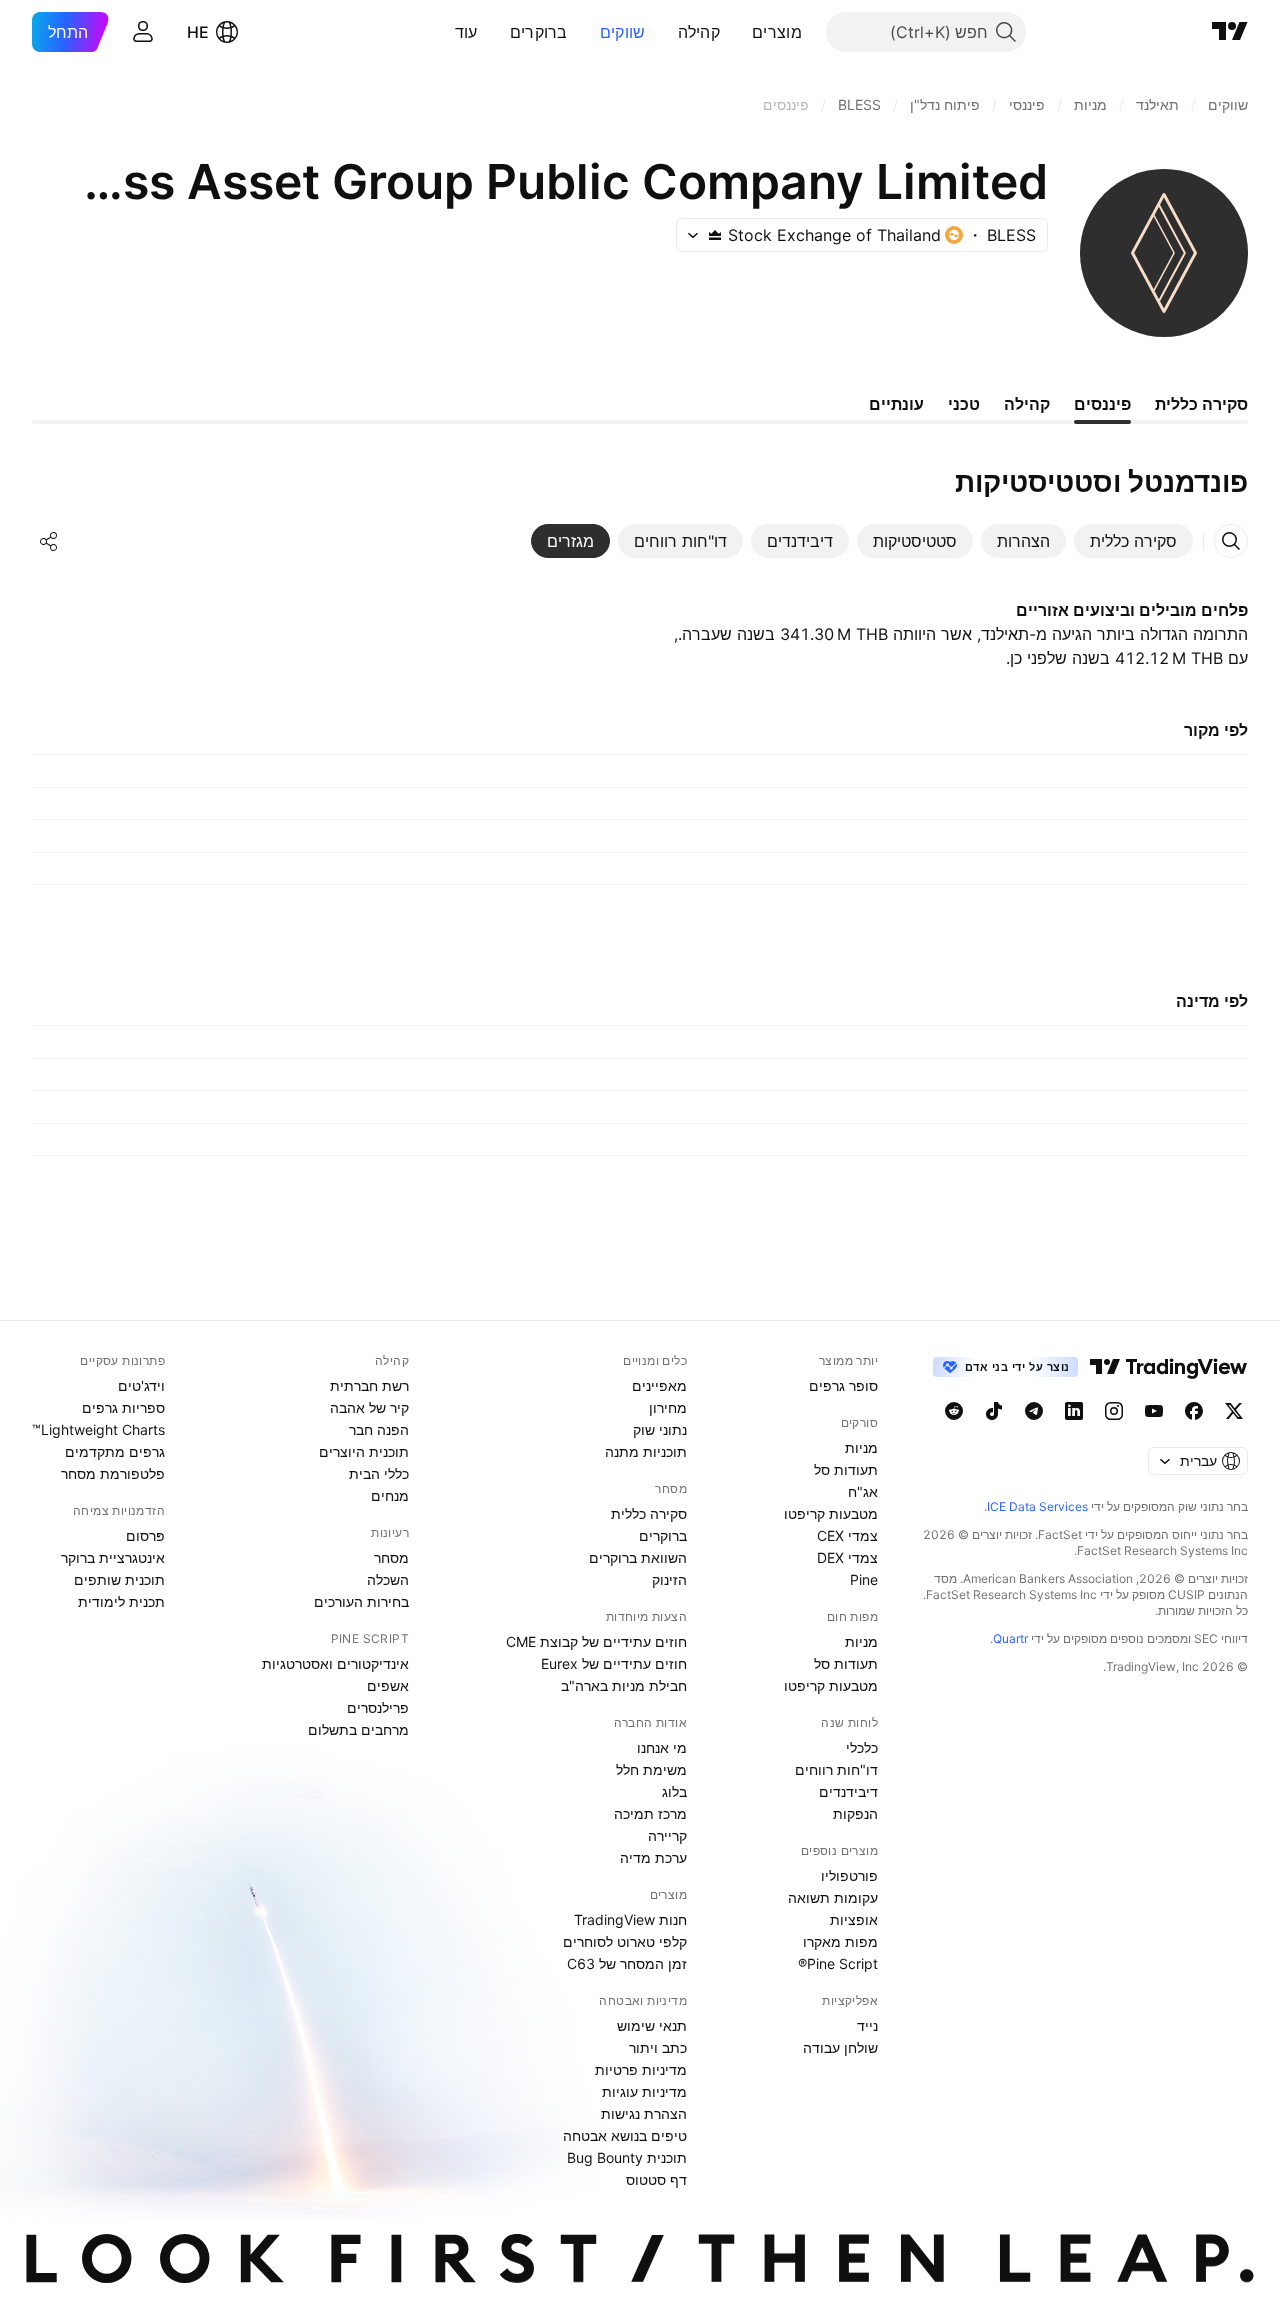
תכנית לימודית (121, 1601)
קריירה (667, 1835)
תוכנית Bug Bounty (627, 2157)
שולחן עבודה (840, 2047)
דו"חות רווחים (836, 1769)
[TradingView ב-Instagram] (1114, 1411)
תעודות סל (846, 1469)
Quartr (1010, 1638)
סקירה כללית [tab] (1201, 404)
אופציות (854, 1919)
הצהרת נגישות (644, 2113)
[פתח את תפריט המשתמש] (143, 32)
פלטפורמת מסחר (113, 1473)
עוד (466, 32)
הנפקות (855, 1813)
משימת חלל (651, 1769)
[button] (737, 32)
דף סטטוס (656, 2179)
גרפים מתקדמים (115, 1451)
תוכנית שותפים (119, 1579)
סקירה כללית (649, 1513)
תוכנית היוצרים (364, 1451)
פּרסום (145, 1535)
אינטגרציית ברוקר (113, 1557)
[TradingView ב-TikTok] (994, 1411)
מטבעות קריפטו (831, 1513)
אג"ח (863, 1491)
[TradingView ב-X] (1234, 1411)
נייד (867, 2025)
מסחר (391, 1557)
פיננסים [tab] (1102, 404)
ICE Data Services (1037, 1506)
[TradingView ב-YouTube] (1154, 1411)
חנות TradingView (630, 1919)
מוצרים (777, 32)
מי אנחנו (662, 1747)
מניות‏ (861, 1447)
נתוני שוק (660, 1429)
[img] (715, 235)
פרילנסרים (378, 1707)
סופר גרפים (843, 1385)
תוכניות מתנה (646, 1451)
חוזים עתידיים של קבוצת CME (596, 1641)
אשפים (388, 1685)
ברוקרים (539, 32)
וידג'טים (141, 1385)
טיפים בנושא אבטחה (625, 2135)
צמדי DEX (847, 1557)
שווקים (623, 32)
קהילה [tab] (1027, 404)
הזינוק (669, 1579)
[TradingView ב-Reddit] (954, 1411)
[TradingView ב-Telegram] (1034, 1411)
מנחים (390, 1495)
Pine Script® (838, 1963)
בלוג (674, 1791)
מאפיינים (659, 1385)
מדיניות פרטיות (641, 2069)
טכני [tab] (964, 404)
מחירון (668, 1407)
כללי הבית (379, 1473)
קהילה (699, 32)
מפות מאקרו (840, 1941)
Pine (864, 1579)
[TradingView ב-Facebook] (1194, 1411)
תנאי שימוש (652, 2025)
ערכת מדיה (653, 1857)
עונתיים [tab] (896, 404)
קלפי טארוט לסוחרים (625, 1941)
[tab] (1133, 541)
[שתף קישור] (49, 541)
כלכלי (862, 1747)
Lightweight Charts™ (98, 1429)
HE (198, 32)
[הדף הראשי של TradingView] (1230, 32)
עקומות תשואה (833, 1897)
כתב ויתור (658, 2047)
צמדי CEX (847, 1535)
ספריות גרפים (123, 1407)
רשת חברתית (369, 1385)
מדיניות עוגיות (644, 2091)
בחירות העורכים (361, 1601)
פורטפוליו (849, 1875)
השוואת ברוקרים (638, 1557)
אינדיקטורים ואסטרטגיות (335, 1663)
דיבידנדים (848, 1791)
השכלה (388, 1579)
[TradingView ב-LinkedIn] (1074, 1411)
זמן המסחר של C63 (627, 1963)
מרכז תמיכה (650, 1813)
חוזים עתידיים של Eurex (614, 1663)
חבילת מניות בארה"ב (624, 1685)
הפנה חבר (379, 1429)
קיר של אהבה (369, 1407)
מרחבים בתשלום (358, 1729)
